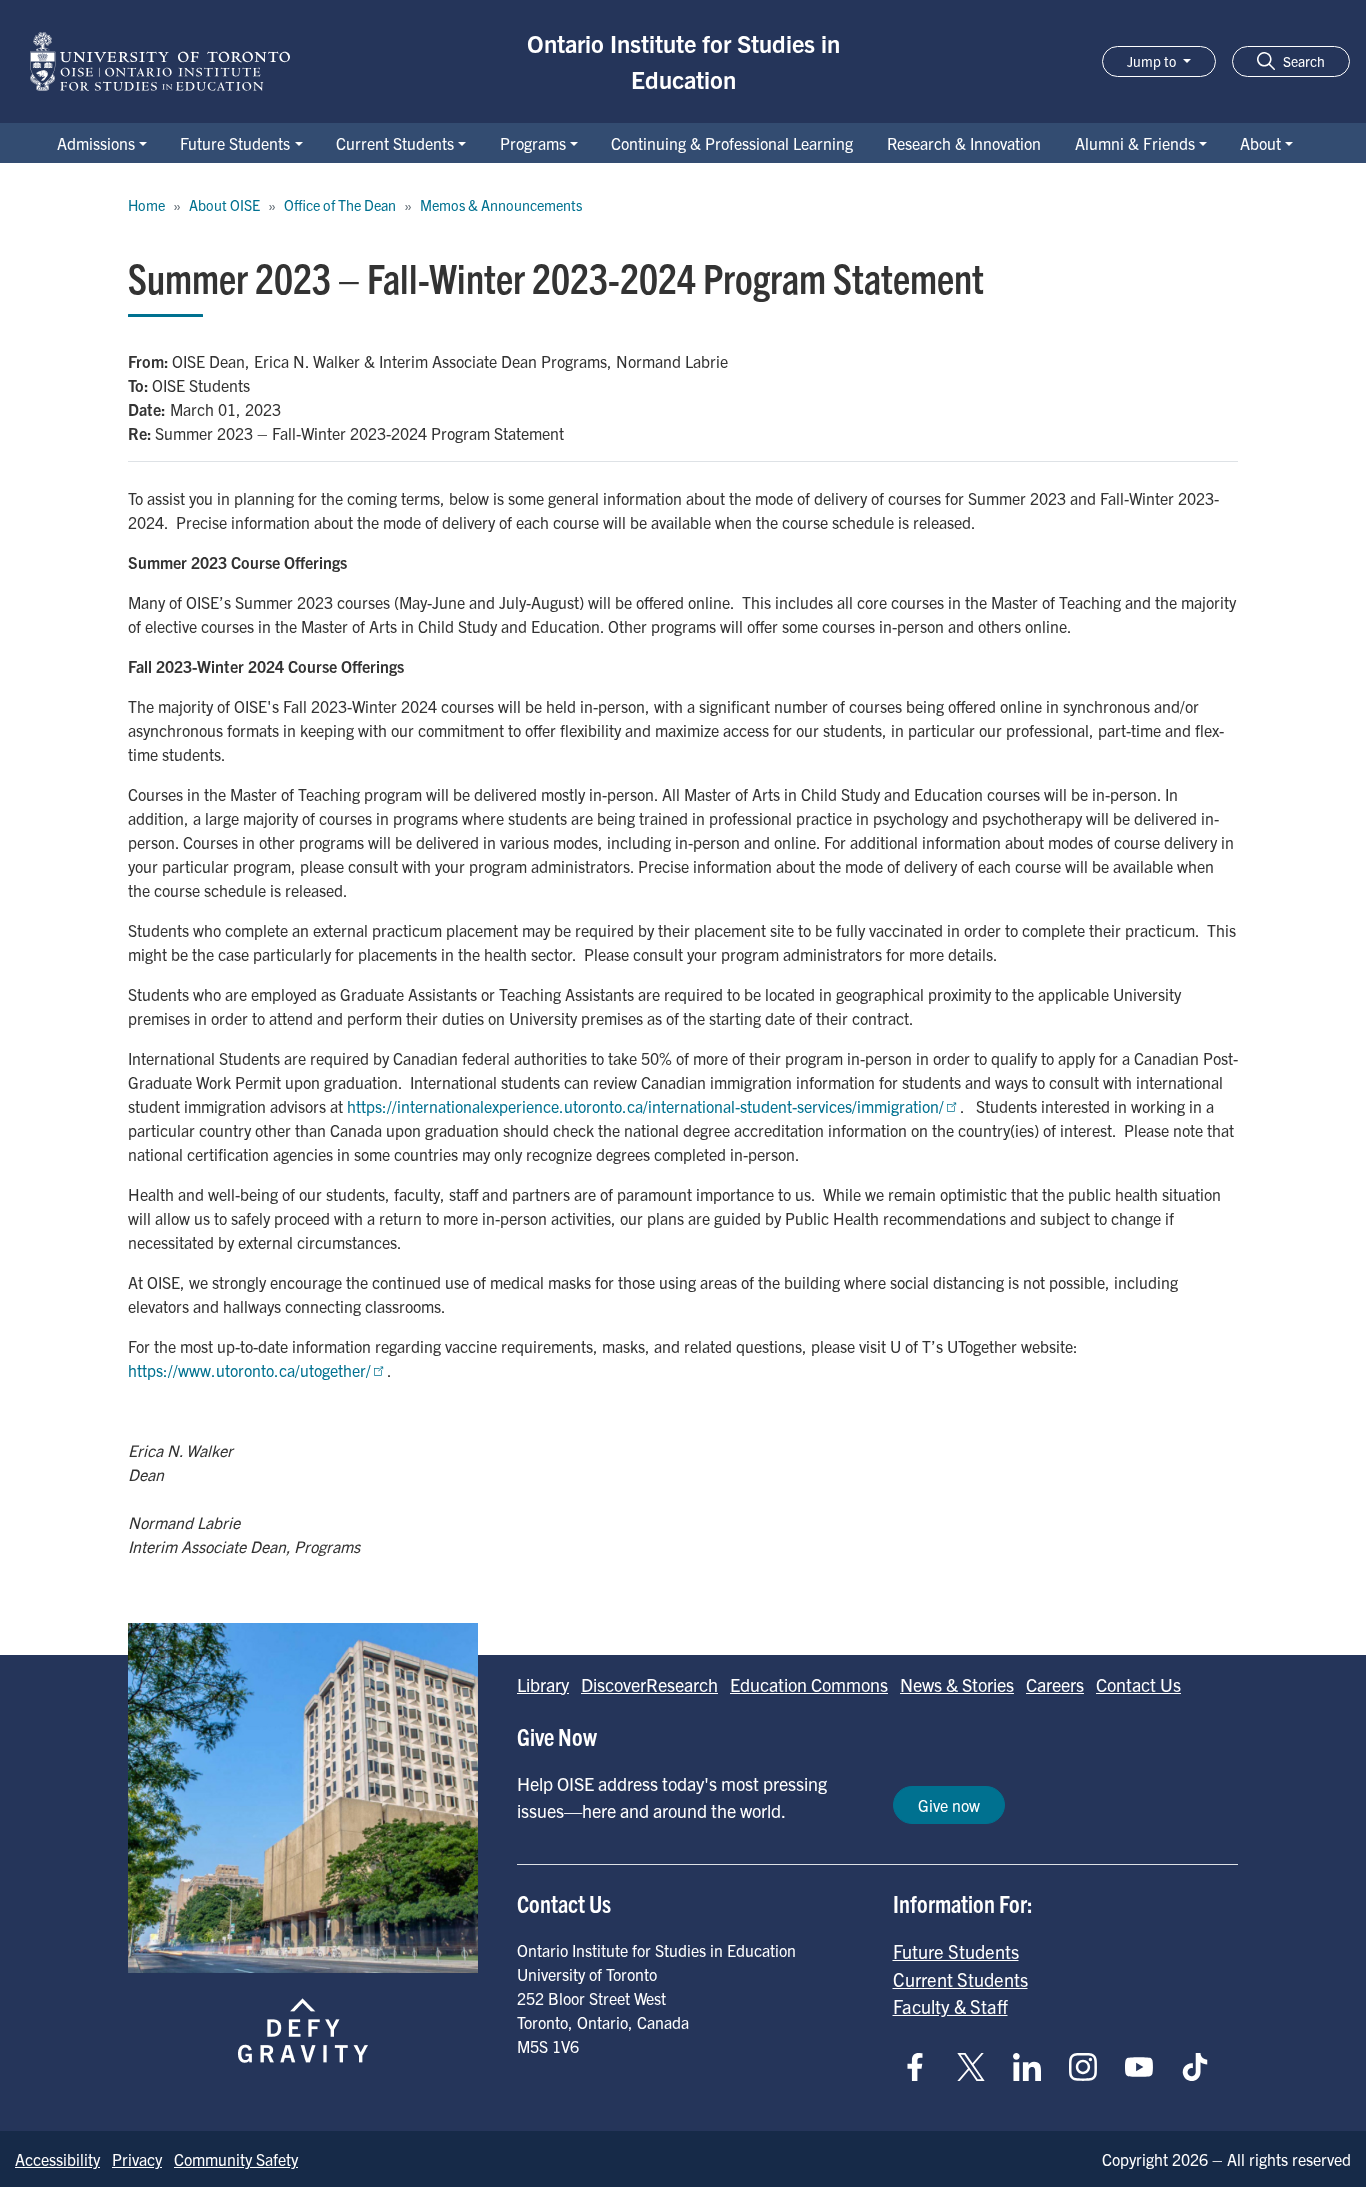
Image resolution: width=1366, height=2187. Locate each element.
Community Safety (236, 2159)
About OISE (224, 205)
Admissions (96, 143)
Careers (1055, 1684)
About (1260, 143)
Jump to (1153, 61)
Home (146, 205)
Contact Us (1138, 1684)
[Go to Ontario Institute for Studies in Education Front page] (160, 61)
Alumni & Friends (1135, 143)
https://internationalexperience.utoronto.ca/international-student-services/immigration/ (645, 1106)
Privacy (137, 2159)
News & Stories (957, 1684)
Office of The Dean (340, 205)
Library (543, 1684)
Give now (949, 1805)
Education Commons (809, 1684)
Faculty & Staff (950, 2006)
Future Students (235, 143)
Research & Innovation (964, 143)
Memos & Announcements (501, 205)
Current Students (395, 143)
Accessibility (57, 2159)
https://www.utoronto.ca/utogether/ (249, 1370)
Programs (533, 143)
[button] (1291, 61)
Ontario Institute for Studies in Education (683, 61)
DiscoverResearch (649, 1684)
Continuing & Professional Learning (732, 143)
